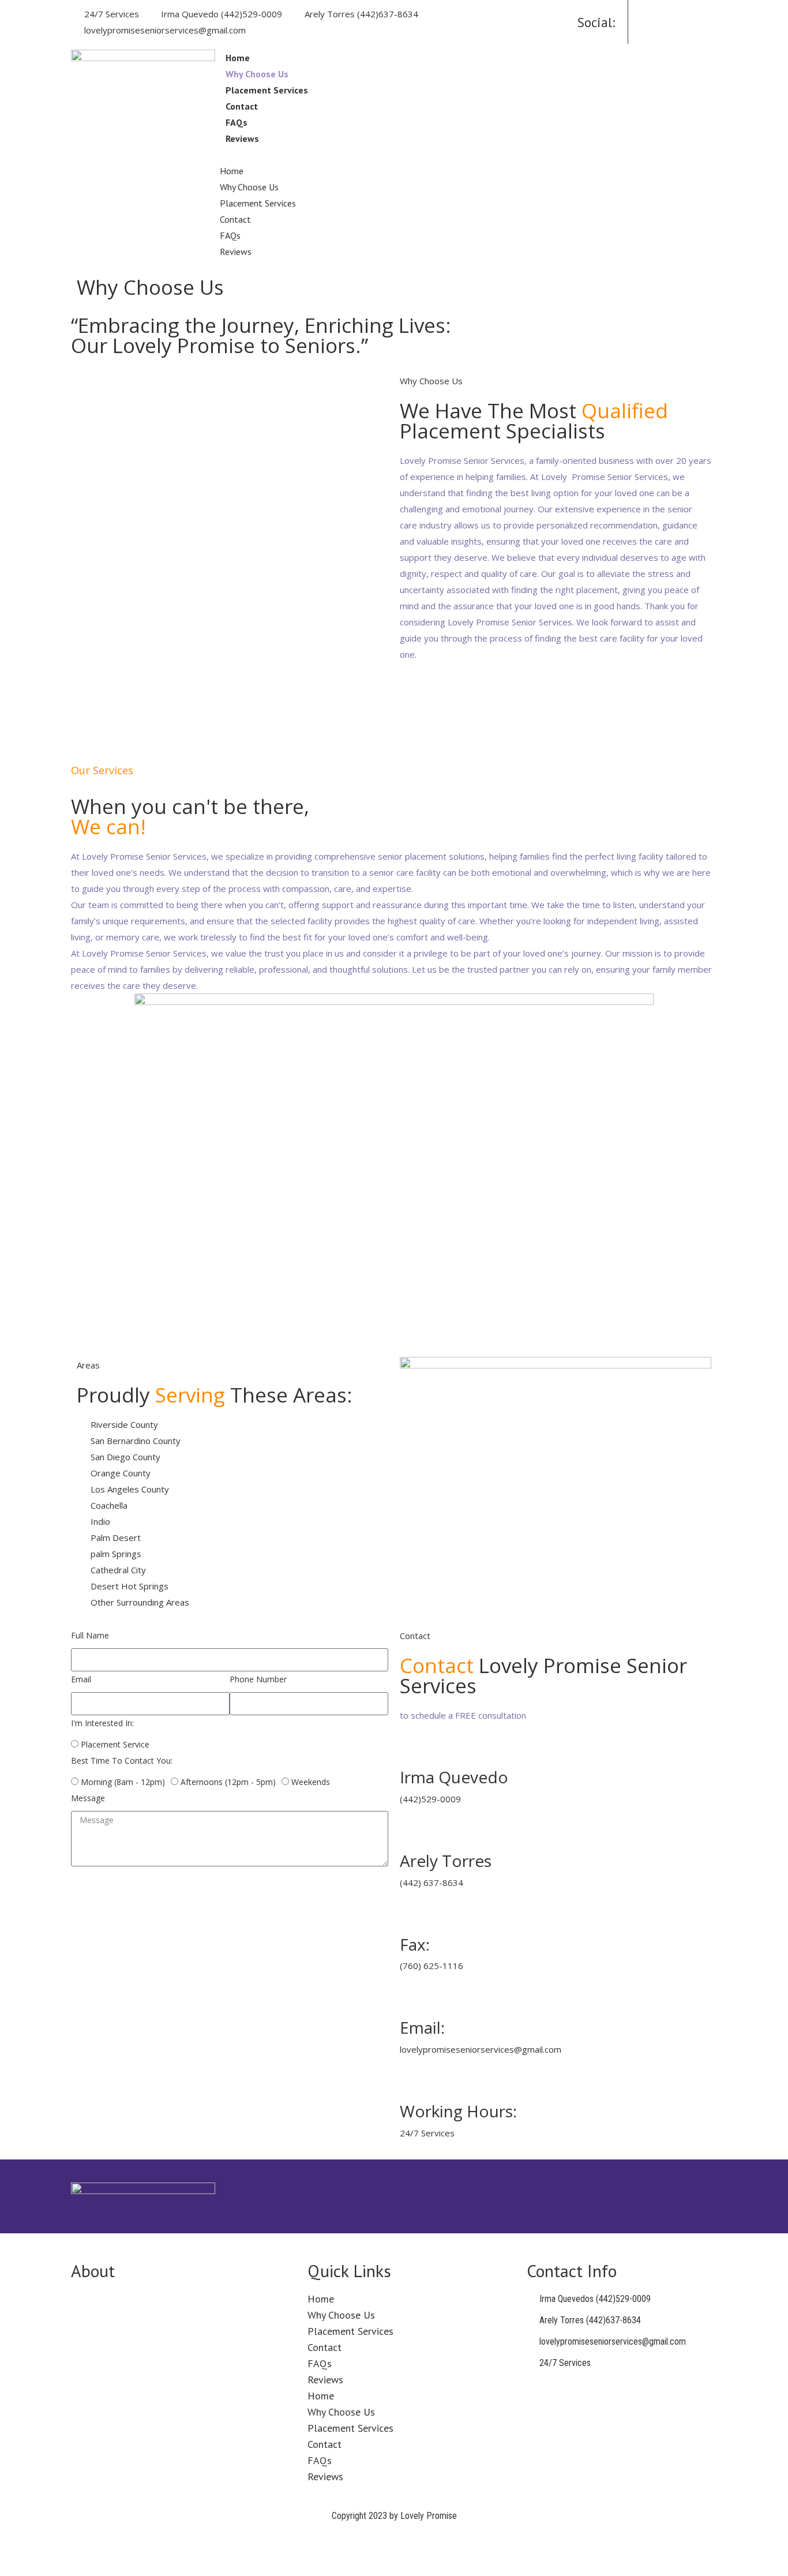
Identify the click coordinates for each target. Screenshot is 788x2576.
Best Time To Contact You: (122, 1761)
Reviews (242, 138)
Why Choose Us (257, 74)
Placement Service (115, 1744)
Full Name (90, 1635)
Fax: (415, 1944)
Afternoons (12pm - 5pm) (228, 1782)
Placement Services (267, 90)
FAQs (237, 122)
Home (238, 58)
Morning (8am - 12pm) (123, 1782)
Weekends (311, 1782)
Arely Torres (446, 1861)
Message (88, 1798)
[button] (414, 155)
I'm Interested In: (102, 1723)
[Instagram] (685, 15)
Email (81, 1679)
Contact (242, 106)
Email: (422, 2027)
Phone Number (258, 1679)
